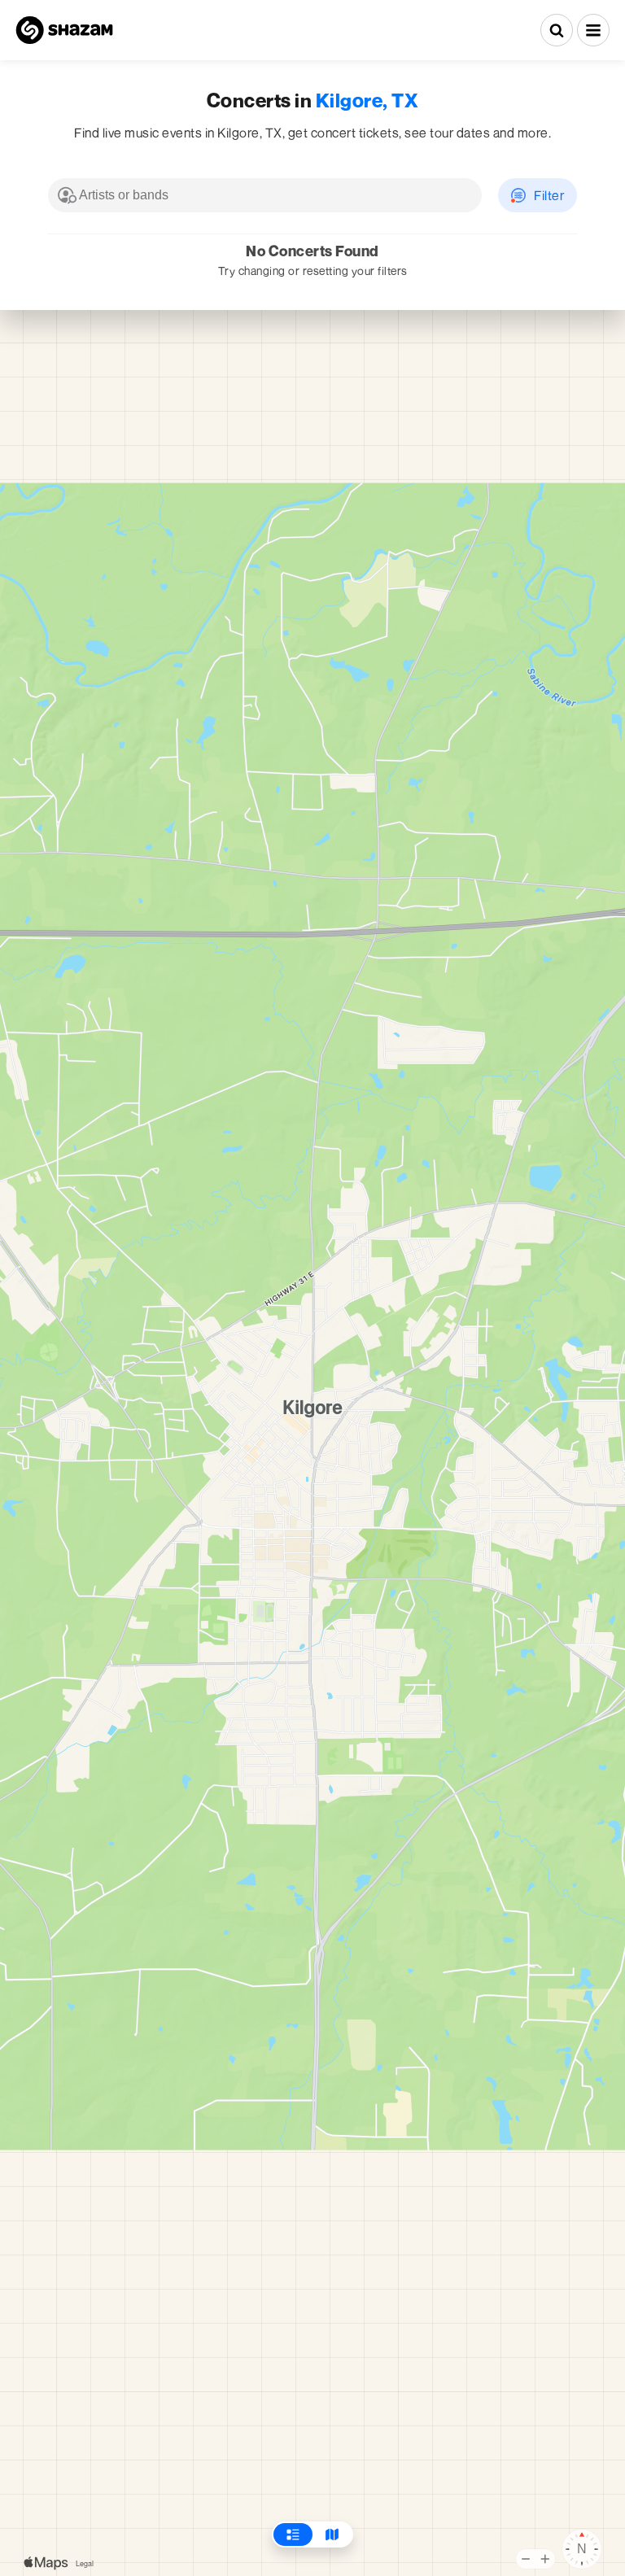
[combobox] (265, 195)
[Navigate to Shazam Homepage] (64, 30)
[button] (593, 30)
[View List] (293, 2535)
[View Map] (332, 2535)
